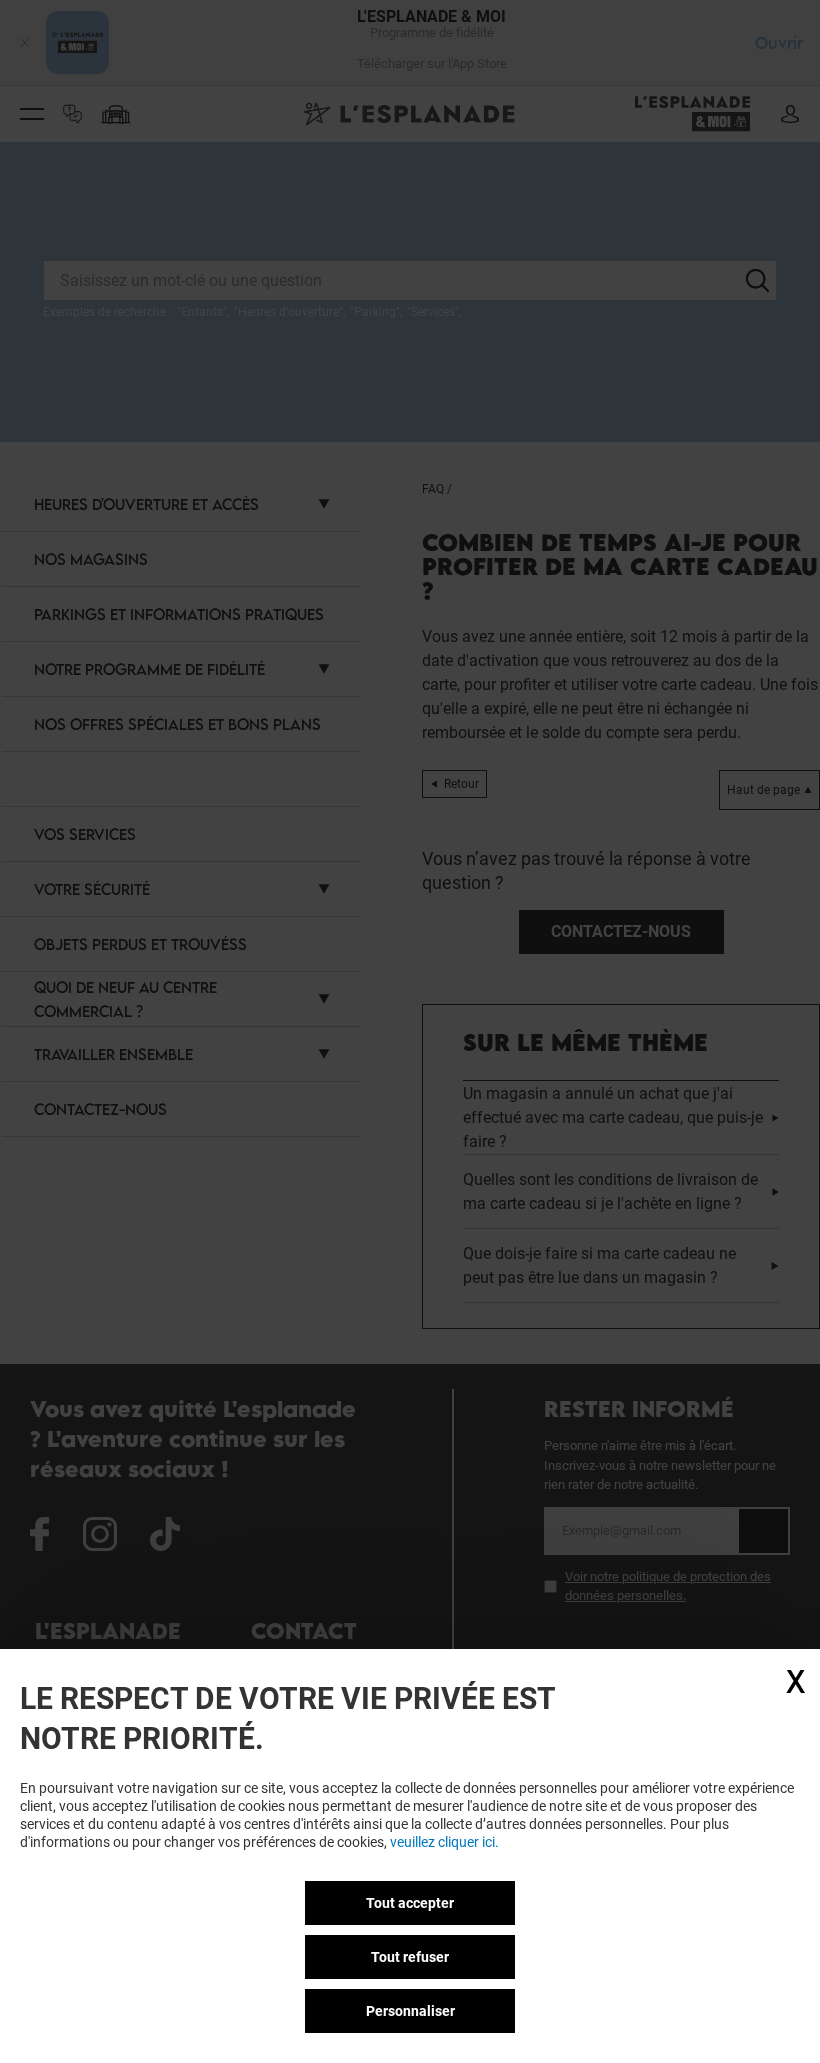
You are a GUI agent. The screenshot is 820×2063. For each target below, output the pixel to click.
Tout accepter (410, 1903)
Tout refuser (410, 1957)
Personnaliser (410, 2011)
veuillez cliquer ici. (444, 1842)
